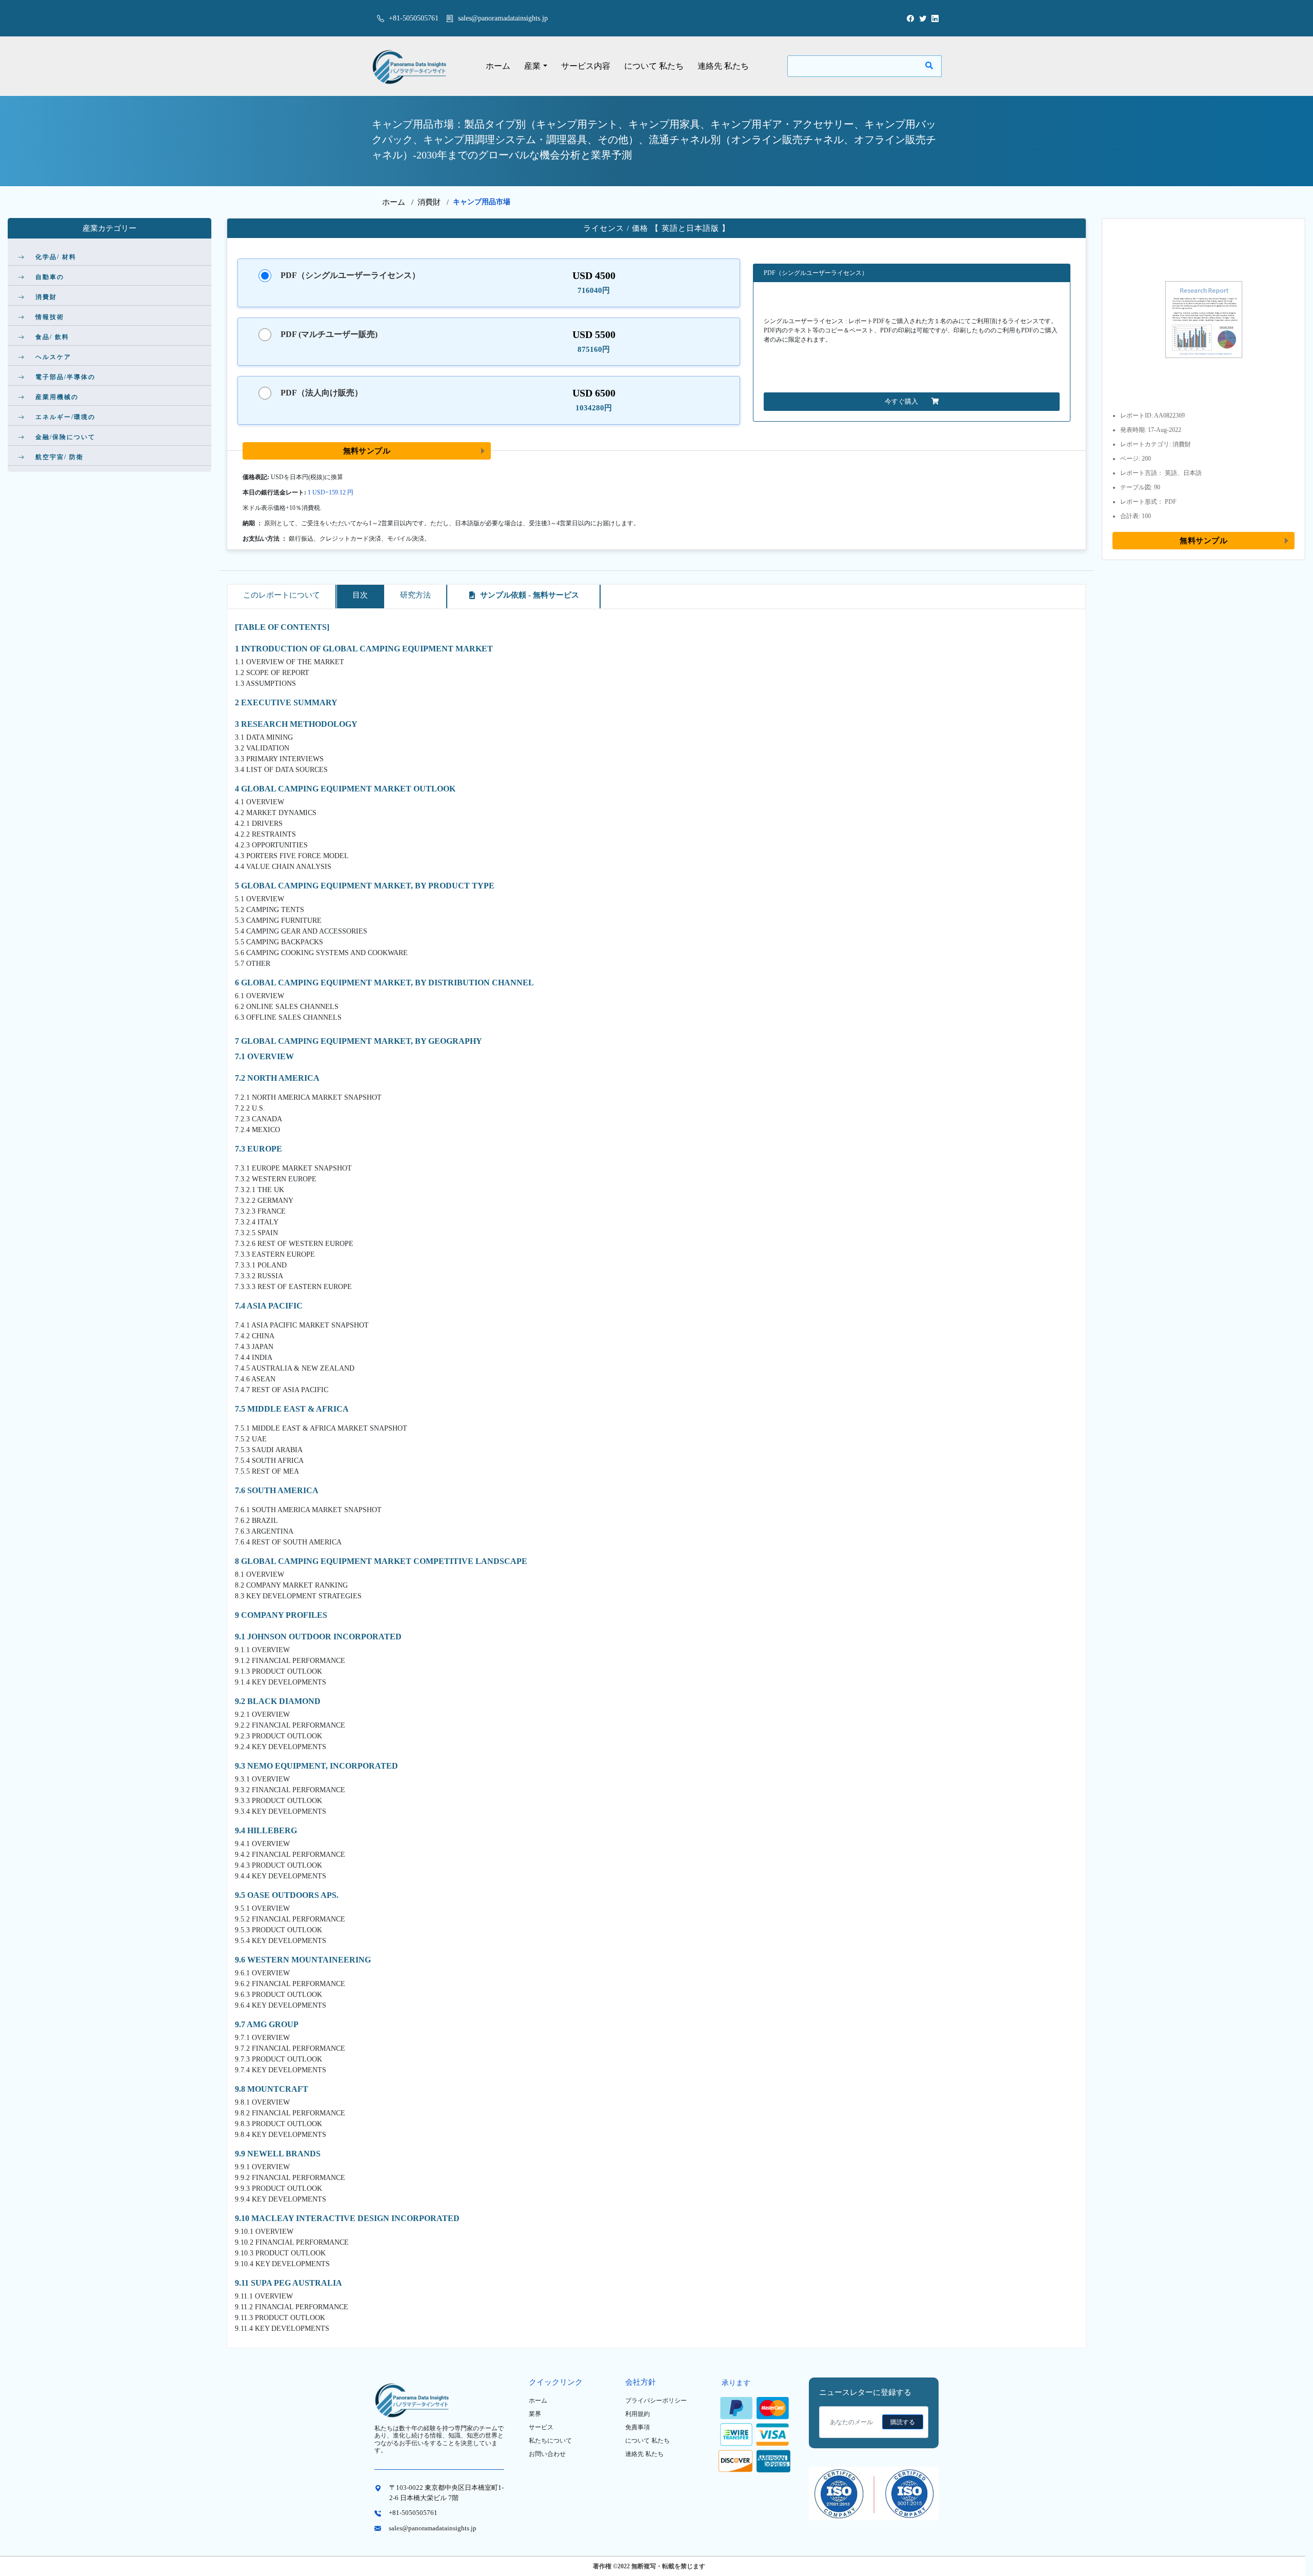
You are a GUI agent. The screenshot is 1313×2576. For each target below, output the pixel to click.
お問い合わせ (547, 2454)
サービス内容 (586, 66)
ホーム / (400, 202)
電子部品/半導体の (65, 377)
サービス (541, 2427)
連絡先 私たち (723, 66)
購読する (903, 2422)
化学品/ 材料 (56, 257)
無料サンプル (367, 451)
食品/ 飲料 (52, 337)
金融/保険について (65, 437)
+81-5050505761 (413, 18)
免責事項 (638, 2427)
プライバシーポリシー (656, 2401)
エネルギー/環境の (65, 417)
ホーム (498, 66)
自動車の (50, 277)
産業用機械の (57, 397)
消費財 (429, 202)
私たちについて (550, 2441)
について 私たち (654, 66)
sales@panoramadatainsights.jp (503, 18)
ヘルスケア (53, 357)
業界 (535, 2414)
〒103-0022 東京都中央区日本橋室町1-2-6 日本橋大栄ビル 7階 (446, 2493)
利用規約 (638, 2414)
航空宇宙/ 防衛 (59, 457)
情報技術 (50, 317)
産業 (532, 66)
